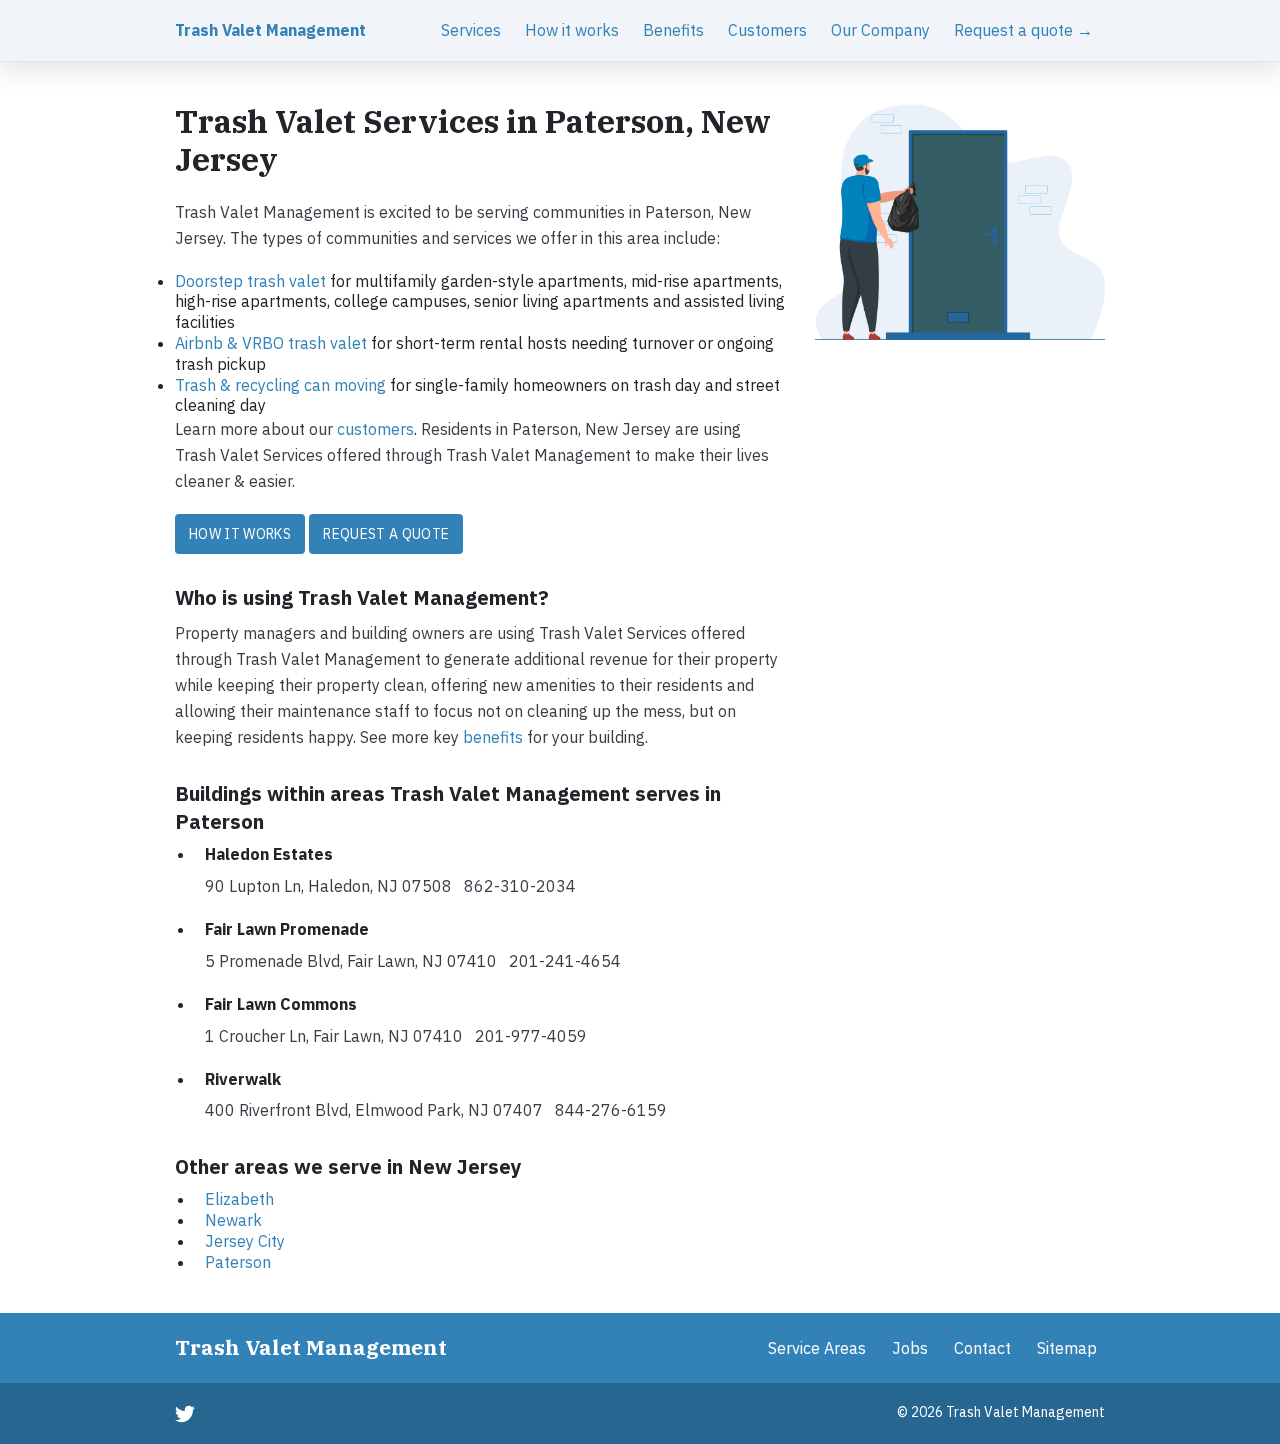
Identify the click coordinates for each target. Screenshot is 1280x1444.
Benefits (673, 30)
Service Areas (817, 1348)
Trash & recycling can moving (280, 385)
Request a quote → (1023, 30)
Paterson (238, 1262)
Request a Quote (386, 534)
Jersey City (245, 1241)
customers (375, 429)
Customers (767, 30)
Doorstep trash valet (250, 281)
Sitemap (1067, 1348)
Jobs (910, 1348)
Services (471, 30)
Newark (233, 1220)
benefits (493, 737)
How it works (572, 30)
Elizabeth (239, 1199)
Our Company (880, 30)
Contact (982, 1348)
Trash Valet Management (270, 30)
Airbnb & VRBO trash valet (271, 343)
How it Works (240, 534)
